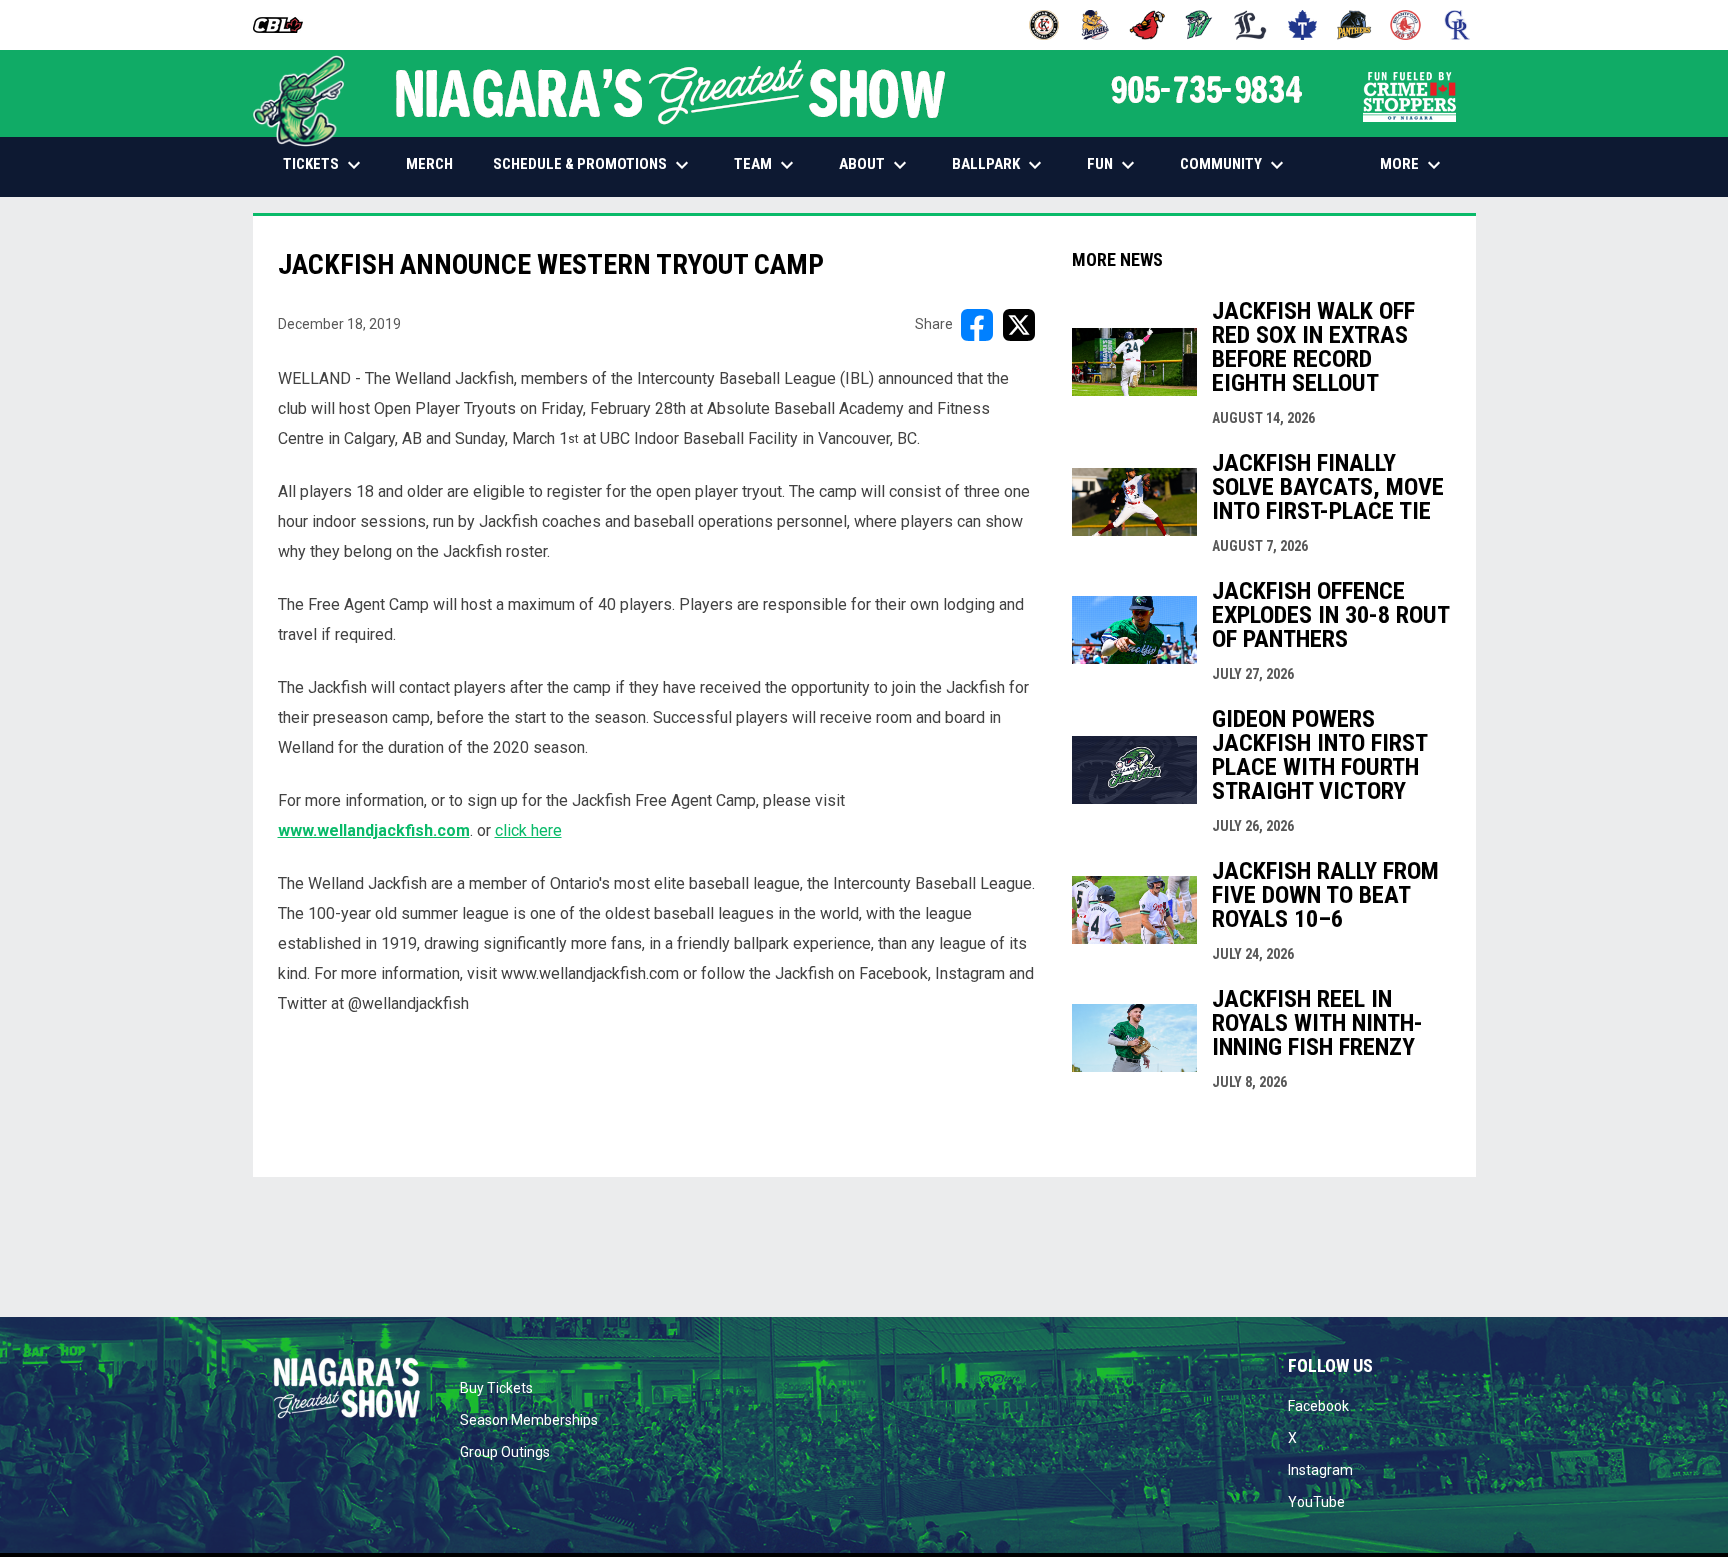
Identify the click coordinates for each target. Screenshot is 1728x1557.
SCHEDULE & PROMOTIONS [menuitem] (593, 165)
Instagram (1320, 1470)
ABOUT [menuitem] (875, 165)
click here (528, 830)
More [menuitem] (1413, 165)
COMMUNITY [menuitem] (1234, 165)
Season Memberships (529, 1420)
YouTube (1316, 1502)
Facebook (1318, 1406)
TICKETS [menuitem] (324, 165)
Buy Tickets (496, 1388)
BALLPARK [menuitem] (999, 165)
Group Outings (505, 1452)
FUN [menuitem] (1113, 165)
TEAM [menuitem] (766, 165)
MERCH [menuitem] (437, 163)
